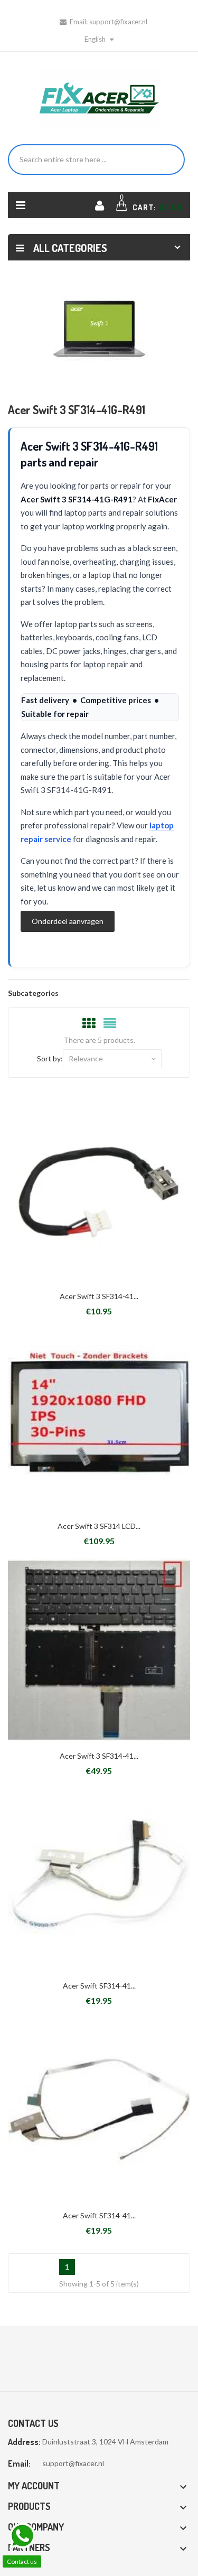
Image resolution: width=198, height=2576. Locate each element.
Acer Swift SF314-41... (99, 1986)
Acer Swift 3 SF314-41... (99, 1296)
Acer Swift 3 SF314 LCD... (99, 1526)
